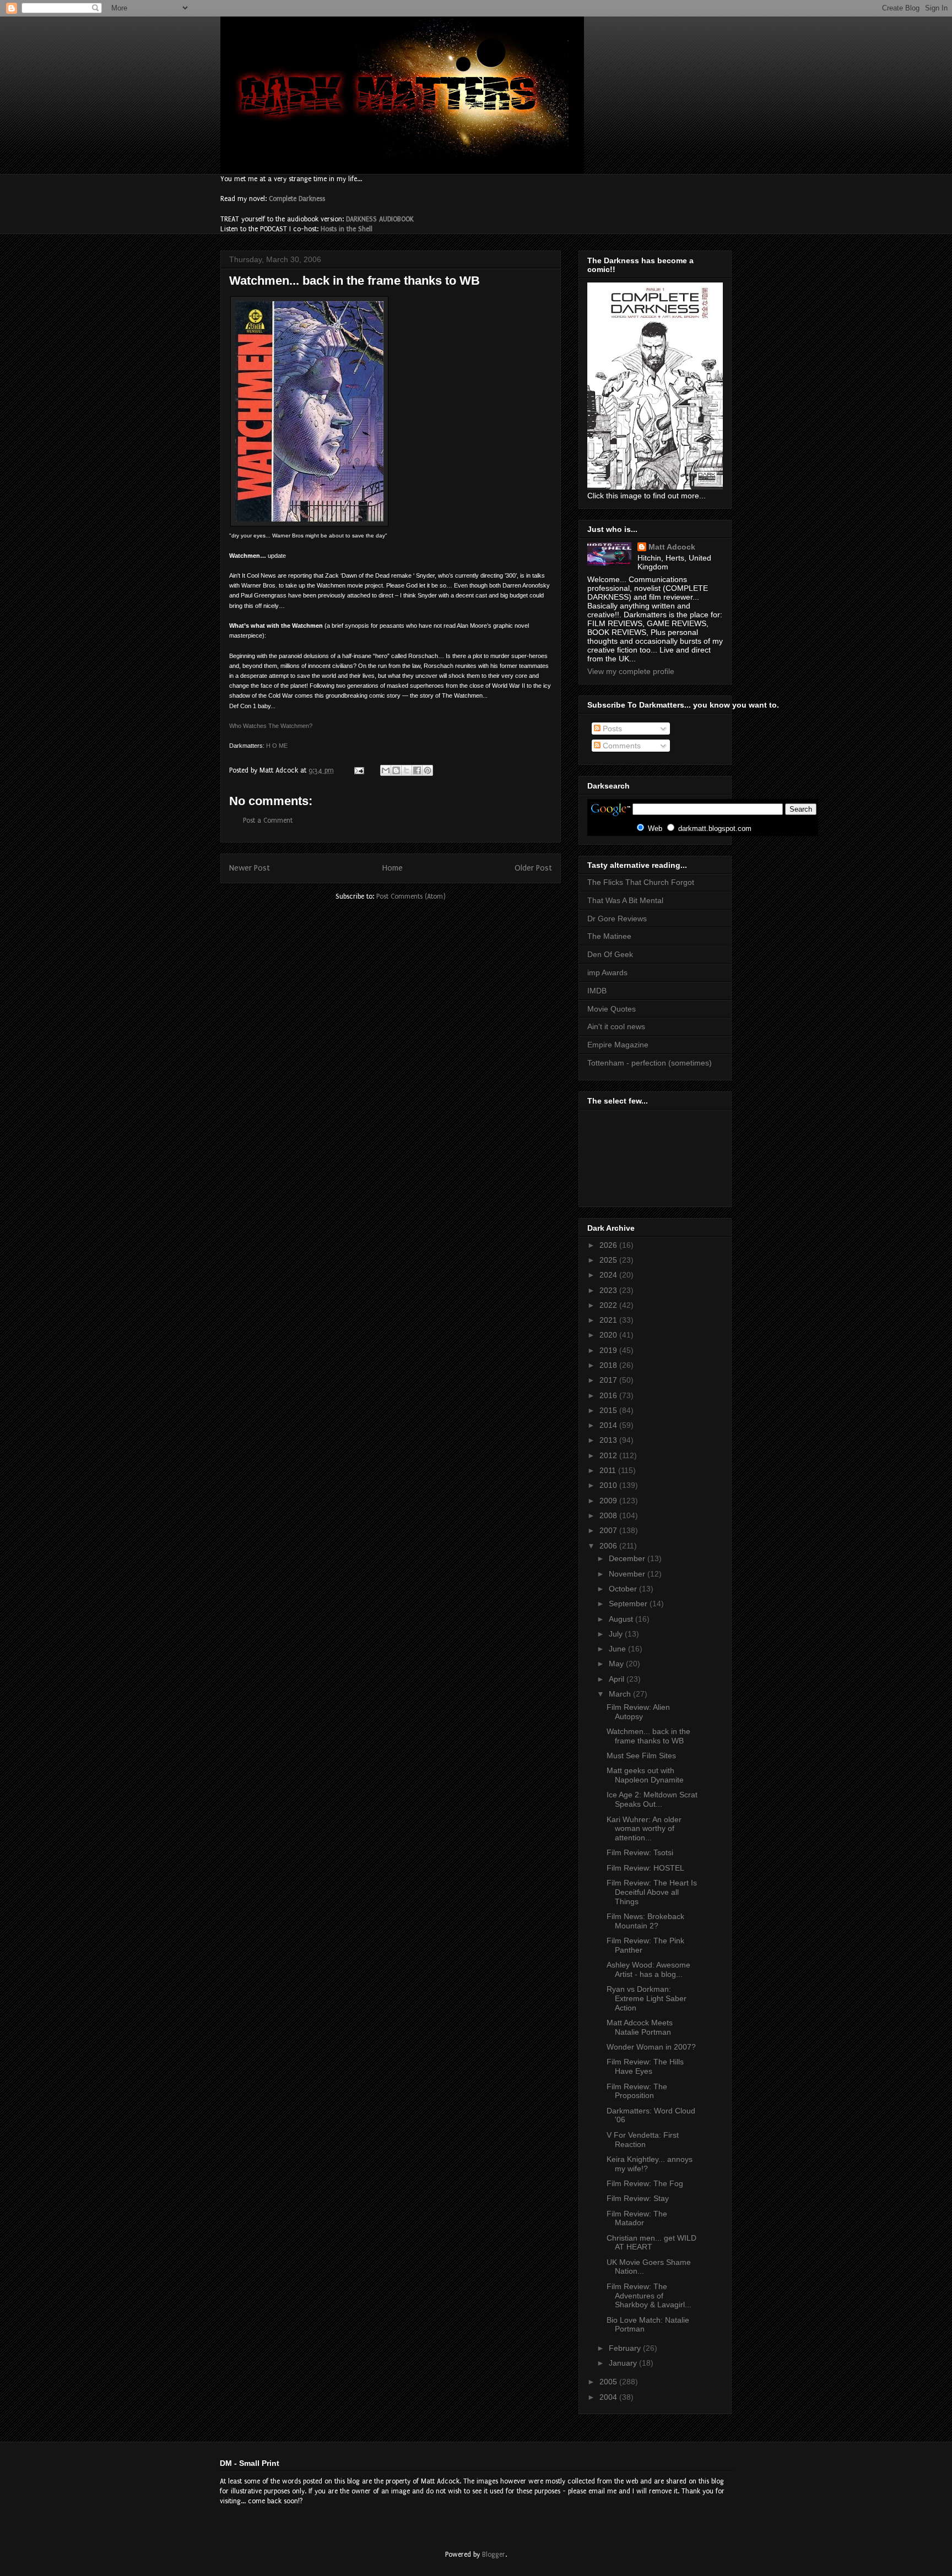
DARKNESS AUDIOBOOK (380, 219)
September (629, 1604)
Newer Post (250, 868)
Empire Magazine (618, 1045)
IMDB (597, 991)
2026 (609, 1245)
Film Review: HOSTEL (645, 1868)
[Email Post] (358, 770)
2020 (609, 1335)
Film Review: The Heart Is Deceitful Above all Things (652, 1892)
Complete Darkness (297, 199)
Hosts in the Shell (347, 229)
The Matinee (609, 936)
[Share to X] (407, 770)
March (621, 1694)
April (618, 1679)
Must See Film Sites (641, 1756)
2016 (609, 1395)
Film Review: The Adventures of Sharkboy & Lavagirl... (649, 2296)
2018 (609, 1365)
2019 (609, 1350)
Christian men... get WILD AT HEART (651, 2243)
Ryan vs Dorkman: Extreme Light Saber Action (647, 1998)
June (618, 1649)
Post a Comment (268, 820)
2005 (609, 2382)
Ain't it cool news (616, 1026)
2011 (609, 1470)
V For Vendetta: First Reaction (643, 2140)
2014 (609, 1425)
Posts (611, 729)
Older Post (533, 868)
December (628, 1558)
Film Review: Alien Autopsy (638, 1712)
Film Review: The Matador (637, 2218)
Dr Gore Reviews (617, 919)
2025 (609, 1260)
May (617, 1664)
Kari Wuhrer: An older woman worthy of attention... (644, 1829)
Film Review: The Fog (645, 2183)
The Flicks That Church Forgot (641, 882)
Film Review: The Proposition (637, 2091)
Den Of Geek (610, 954)
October (624, 1589)
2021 (609, 1320)
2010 (609, 1485)
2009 (609, 1501)
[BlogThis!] (396, 770)
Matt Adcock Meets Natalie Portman (640, 2027)
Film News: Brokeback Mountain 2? (645, 1921)
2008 (609, 1515)
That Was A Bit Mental (625, 900)
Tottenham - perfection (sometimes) (650, 1063)
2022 (609, 1305)
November (628, 1574)
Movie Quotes (612, 1009)
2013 (609, 1440)
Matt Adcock (672, 547)
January (624, 2363)
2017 (609, 1380)
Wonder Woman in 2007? (651, 2047)
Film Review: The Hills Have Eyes (645, 2066)
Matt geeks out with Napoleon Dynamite (645, 1775)
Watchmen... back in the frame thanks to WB (648, 1736)
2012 (609, 1455)
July (617, 1634)
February (626, 2348)
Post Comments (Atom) (411, 896)
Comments (621, 746)
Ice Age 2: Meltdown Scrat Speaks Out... (652, 1799)
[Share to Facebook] (417, 770)
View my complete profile (631, 671)
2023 (609, 1290)
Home (393, 868)
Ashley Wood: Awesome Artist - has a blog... (648, 1969)
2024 (609, 1275)
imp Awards (607, 972)
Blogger (494, 2555)
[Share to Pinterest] (428, 770)
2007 (609, 1530)
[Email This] (386, 770)
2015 (609, 1410)
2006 (609, 1546)
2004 (609, 2397)
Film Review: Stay (638, 2198)
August (622, 1619)
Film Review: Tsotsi (640, 1852)
